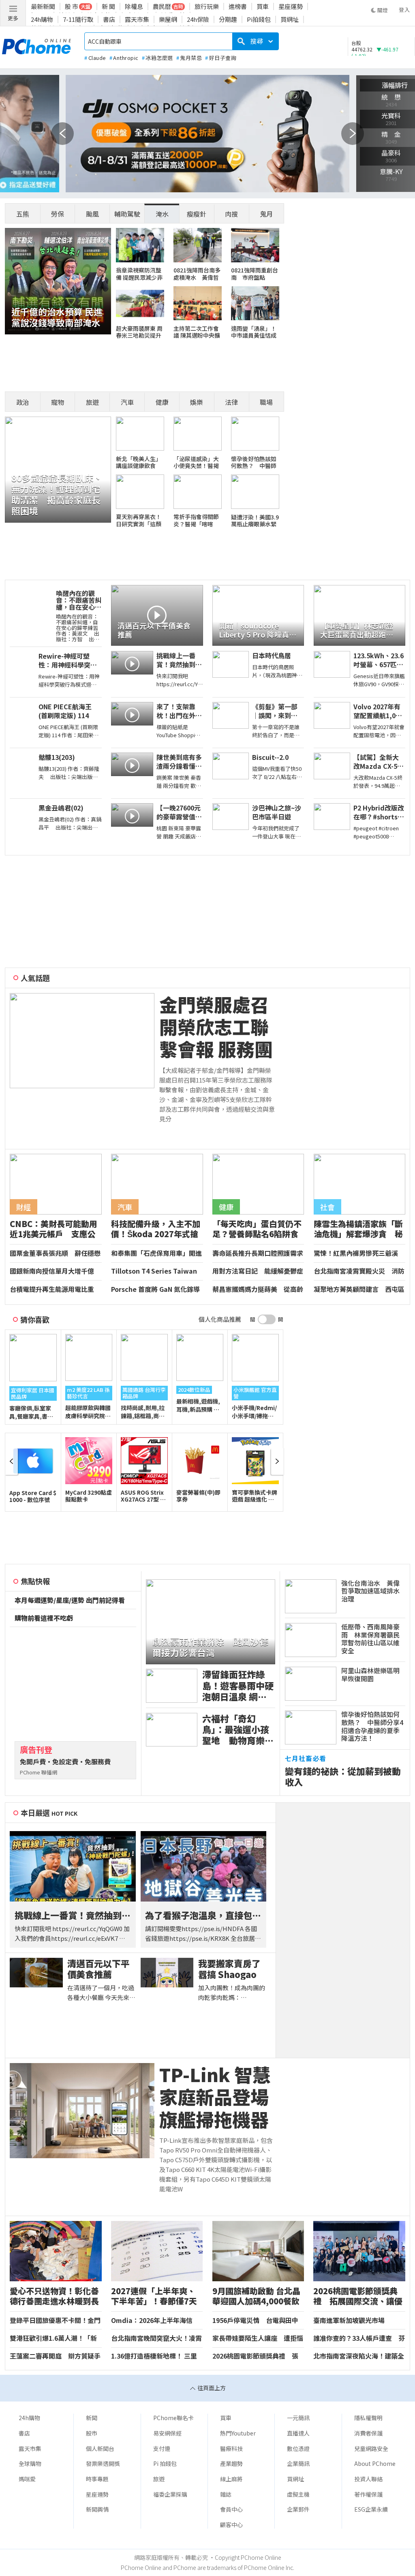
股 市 (72, 6)
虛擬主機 (298, 2494)
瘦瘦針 (197, 214)
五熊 (23, 214)
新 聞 (108, 6)
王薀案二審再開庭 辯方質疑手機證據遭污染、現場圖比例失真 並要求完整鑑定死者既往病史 (55, 2356)
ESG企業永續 (371, 2509)
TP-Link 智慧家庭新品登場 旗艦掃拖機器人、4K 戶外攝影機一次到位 (217, 2097)
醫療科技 (231, 2448)
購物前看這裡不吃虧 (44, 1618)
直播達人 (298, 2433)
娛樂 (197, 402)
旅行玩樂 (207, 6)
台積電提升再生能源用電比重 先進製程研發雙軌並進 (55, 1289)
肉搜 (231, 214)
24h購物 (42, 19)
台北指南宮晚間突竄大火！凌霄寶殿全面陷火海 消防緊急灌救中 (156, 2338)
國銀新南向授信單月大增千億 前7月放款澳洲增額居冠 (55, 1271)
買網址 (290, 19)
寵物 (58, 402)
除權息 (134, 6)
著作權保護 (368, 2494)
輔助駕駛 (127, 214)
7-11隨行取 (78, 19)
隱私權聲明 (368, 2418)
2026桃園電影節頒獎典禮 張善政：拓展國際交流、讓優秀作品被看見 (258, 2356)
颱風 (92, 214)
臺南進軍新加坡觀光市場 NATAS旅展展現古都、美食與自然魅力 (359, 2321)
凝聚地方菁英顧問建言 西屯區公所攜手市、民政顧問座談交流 (359, 1289)
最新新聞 (43, 6)
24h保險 (198, 19)
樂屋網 (168, 19)
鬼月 (266, 214)
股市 (92, 2433)
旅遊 (92, 402)
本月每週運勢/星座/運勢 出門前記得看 (70, 1600)
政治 (23, 402)
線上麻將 (231, 2479)
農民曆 (162, 6)
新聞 (92, 2418)
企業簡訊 (298, 2463)
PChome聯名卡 (173, 2418)
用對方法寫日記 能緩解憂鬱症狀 (258, 1271)
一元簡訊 (298, 2418)
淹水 (162, 214)
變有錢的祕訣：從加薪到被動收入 (343, 1776)
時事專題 (97, 2479)
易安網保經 (167, 2433)
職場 (266, 402)
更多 (13, 18)
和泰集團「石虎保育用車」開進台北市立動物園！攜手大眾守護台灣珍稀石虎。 (156, 1253)
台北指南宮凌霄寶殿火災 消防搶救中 (359, 1271)
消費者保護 (368, 2433)
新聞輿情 (97, 2509)
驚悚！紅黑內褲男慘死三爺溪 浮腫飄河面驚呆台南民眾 (359, 1253)
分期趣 (228, 19)
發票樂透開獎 (103, 2463)
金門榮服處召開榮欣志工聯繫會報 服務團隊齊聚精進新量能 (216, 1027)
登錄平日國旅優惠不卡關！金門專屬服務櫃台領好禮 (55, 2321)
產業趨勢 (231, 2463)
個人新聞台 (100, 2448)
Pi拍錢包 (259, 19)
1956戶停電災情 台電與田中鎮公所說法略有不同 (255, 2321)
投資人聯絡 (368, 2479)
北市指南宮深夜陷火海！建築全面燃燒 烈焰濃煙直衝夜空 (359, 2356)
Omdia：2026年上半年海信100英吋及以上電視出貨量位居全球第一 (155, 2321)
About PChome (375, 2463)
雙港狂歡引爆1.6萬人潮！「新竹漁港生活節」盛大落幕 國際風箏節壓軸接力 (55, 2338)
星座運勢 (291, 6)
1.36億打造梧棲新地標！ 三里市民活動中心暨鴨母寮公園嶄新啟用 (156, 2356)
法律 (231, 402)
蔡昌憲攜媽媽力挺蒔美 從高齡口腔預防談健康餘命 (258, 1289)
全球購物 (30, 2463)
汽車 (127, 402)
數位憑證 (298, 2448)
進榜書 (238, 6)
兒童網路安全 (371, 2448)
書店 (109, 19)
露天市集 (137, 19)
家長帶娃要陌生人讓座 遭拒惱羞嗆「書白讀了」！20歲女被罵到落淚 (258, 2338)
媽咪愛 (27, 2479)
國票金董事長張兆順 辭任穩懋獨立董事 (55, 1253)
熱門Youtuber (238, 2433)
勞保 (58, 214)
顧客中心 (231, 2525)
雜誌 (226, 2494)
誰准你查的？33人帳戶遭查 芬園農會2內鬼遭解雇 (359, 2338)
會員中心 (231, 2509)
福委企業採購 (170, 2494)
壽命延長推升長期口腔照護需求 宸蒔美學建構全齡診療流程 (258, 1253)
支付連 (162, 2448)
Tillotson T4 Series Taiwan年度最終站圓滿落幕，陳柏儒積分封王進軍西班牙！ (156, 1271)
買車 (263, 6)
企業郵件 (298, 2509)
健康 (162, 402)
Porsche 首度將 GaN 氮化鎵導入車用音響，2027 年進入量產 (155, 1289)
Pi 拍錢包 (165, 2463)
